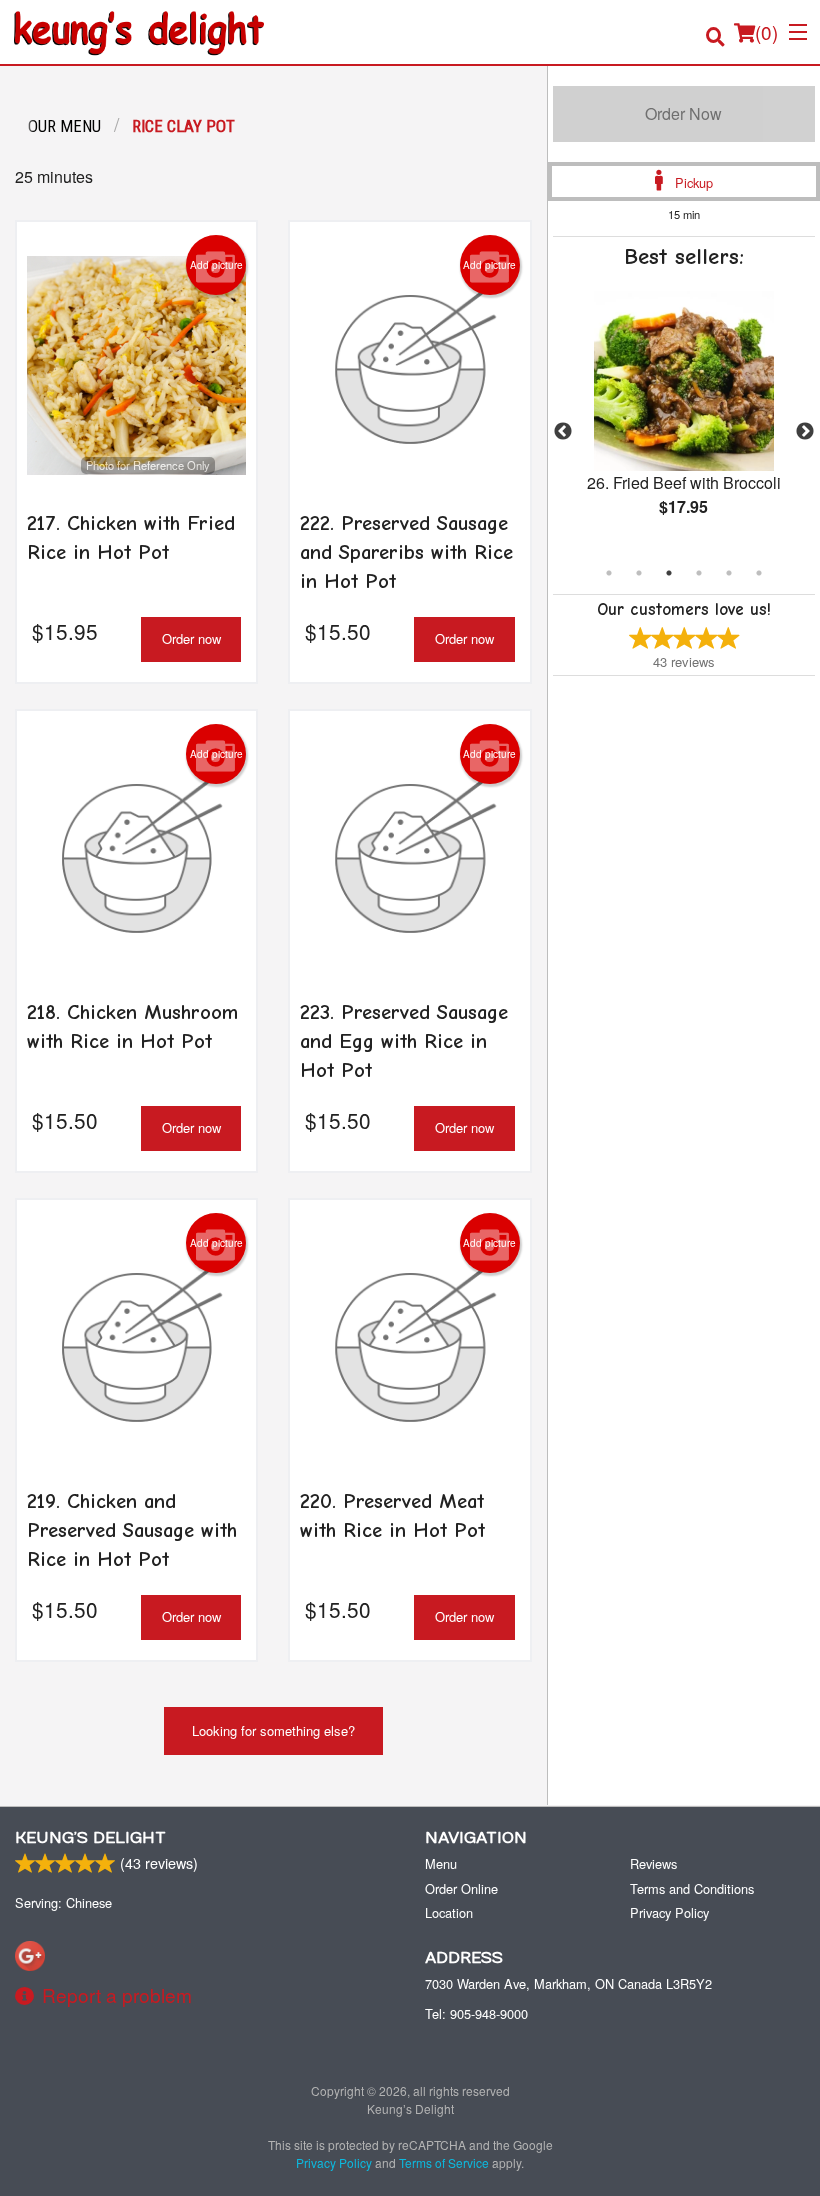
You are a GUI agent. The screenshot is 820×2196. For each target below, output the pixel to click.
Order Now (683, 113)
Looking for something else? (273, 1730)
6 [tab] (759, 573)
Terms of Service (444, 2162)
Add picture (216, 265)
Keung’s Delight (90, 1838)
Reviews (653, 1863)
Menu (441, 1863)
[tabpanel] (684, 420)
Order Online (461, 1888)
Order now (191, 638)
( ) (766, 31)
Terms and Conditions (692, 1888)
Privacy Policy (669, 1912)
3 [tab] (669, 573)
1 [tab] (609, 573)
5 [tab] (729, 573)
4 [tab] (699, 573)
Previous (563, 432)
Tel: (476, 2013)
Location (449, 1912)
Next (805, 432)
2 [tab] (639, 573)
